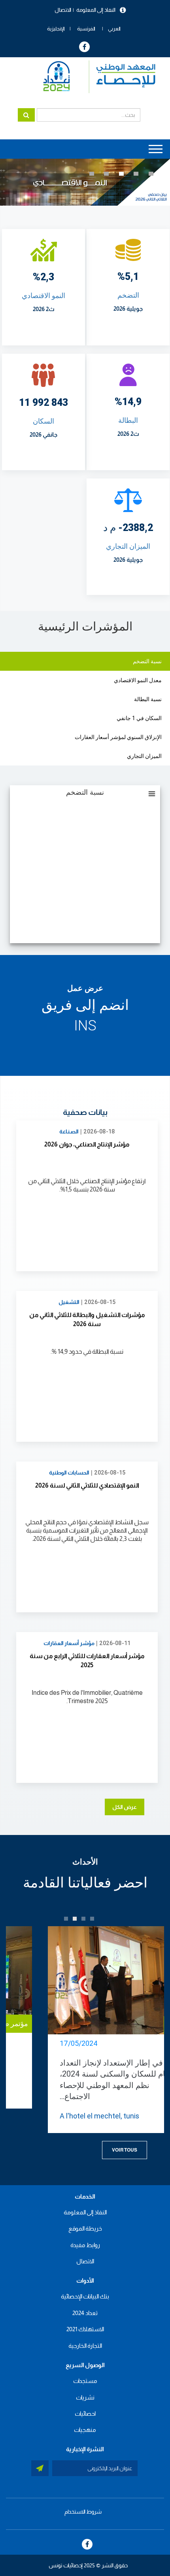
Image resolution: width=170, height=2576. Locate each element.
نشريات (85, 2397)
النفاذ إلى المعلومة (96, 10)
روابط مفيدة (85, 2245)
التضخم (128, 295)
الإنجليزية (56, 29)
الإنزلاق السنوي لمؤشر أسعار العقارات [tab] (118, 737)
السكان (43, 421)
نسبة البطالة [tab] (148, 699)
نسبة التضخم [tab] (147, 661)
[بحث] (26, 115)
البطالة (128, 420)
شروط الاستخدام (83, 2512)
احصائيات (85, 2414)
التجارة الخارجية (85, 2346)
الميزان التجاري (128, 546)
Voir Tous (125, 2150)
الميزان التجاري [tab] (144, 756)
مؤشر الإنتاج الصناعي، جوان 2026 (87, 1144)
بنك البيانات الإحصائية (85, 2296)
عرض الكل (125, 1807)
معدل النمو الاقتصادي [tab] (138, 680)
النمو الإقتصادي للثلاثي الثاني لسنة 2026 (87, 1485)
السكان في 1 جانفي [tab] (139, 718)
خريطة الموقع (85, 2228)
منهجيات (85, 2430)
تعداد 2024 (85, 2313)
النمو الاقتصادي (43, 295)
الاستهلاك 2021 (85, 2329)
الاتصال (63, 10)
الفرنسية (86, 29)
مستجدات (85, 2381)
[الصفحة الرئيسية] (95, 77)
